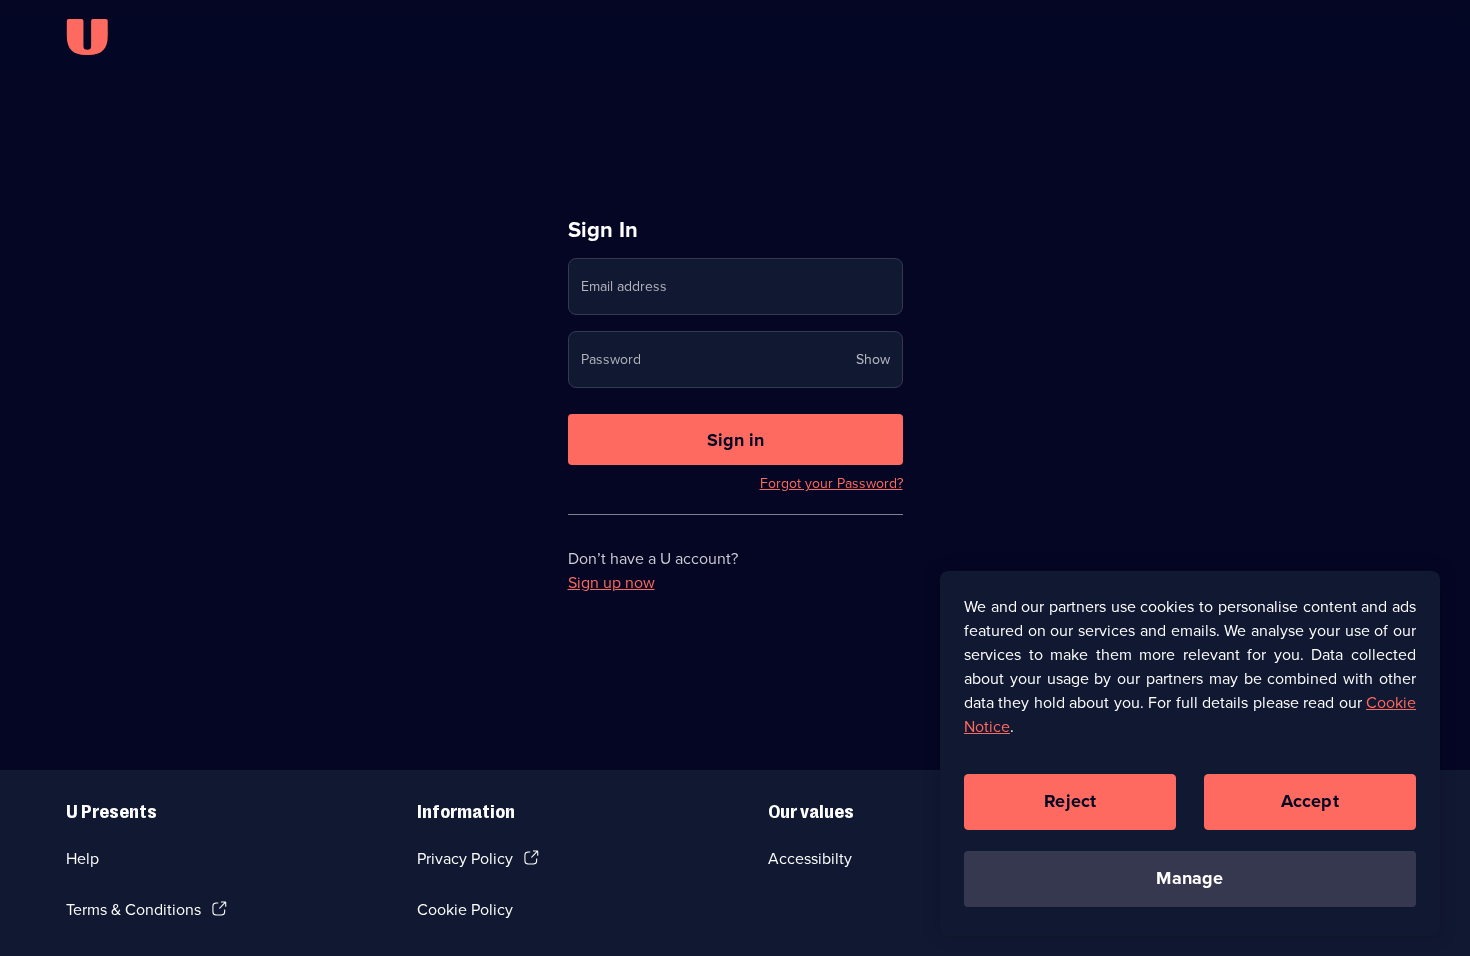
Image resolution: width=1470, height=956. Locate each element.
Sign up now (611, 582)
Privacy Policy (465, 858)
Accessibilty (810, 858)
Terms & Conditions (133, 909)
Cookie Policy (465, 909)
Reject (1070, 801)
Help (82, 858)
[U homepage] (87, 37)
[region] (1190, 753)
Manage (1189, 878)
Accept (1310, 801)
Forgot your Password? (831, 483)
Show (873, 359)
